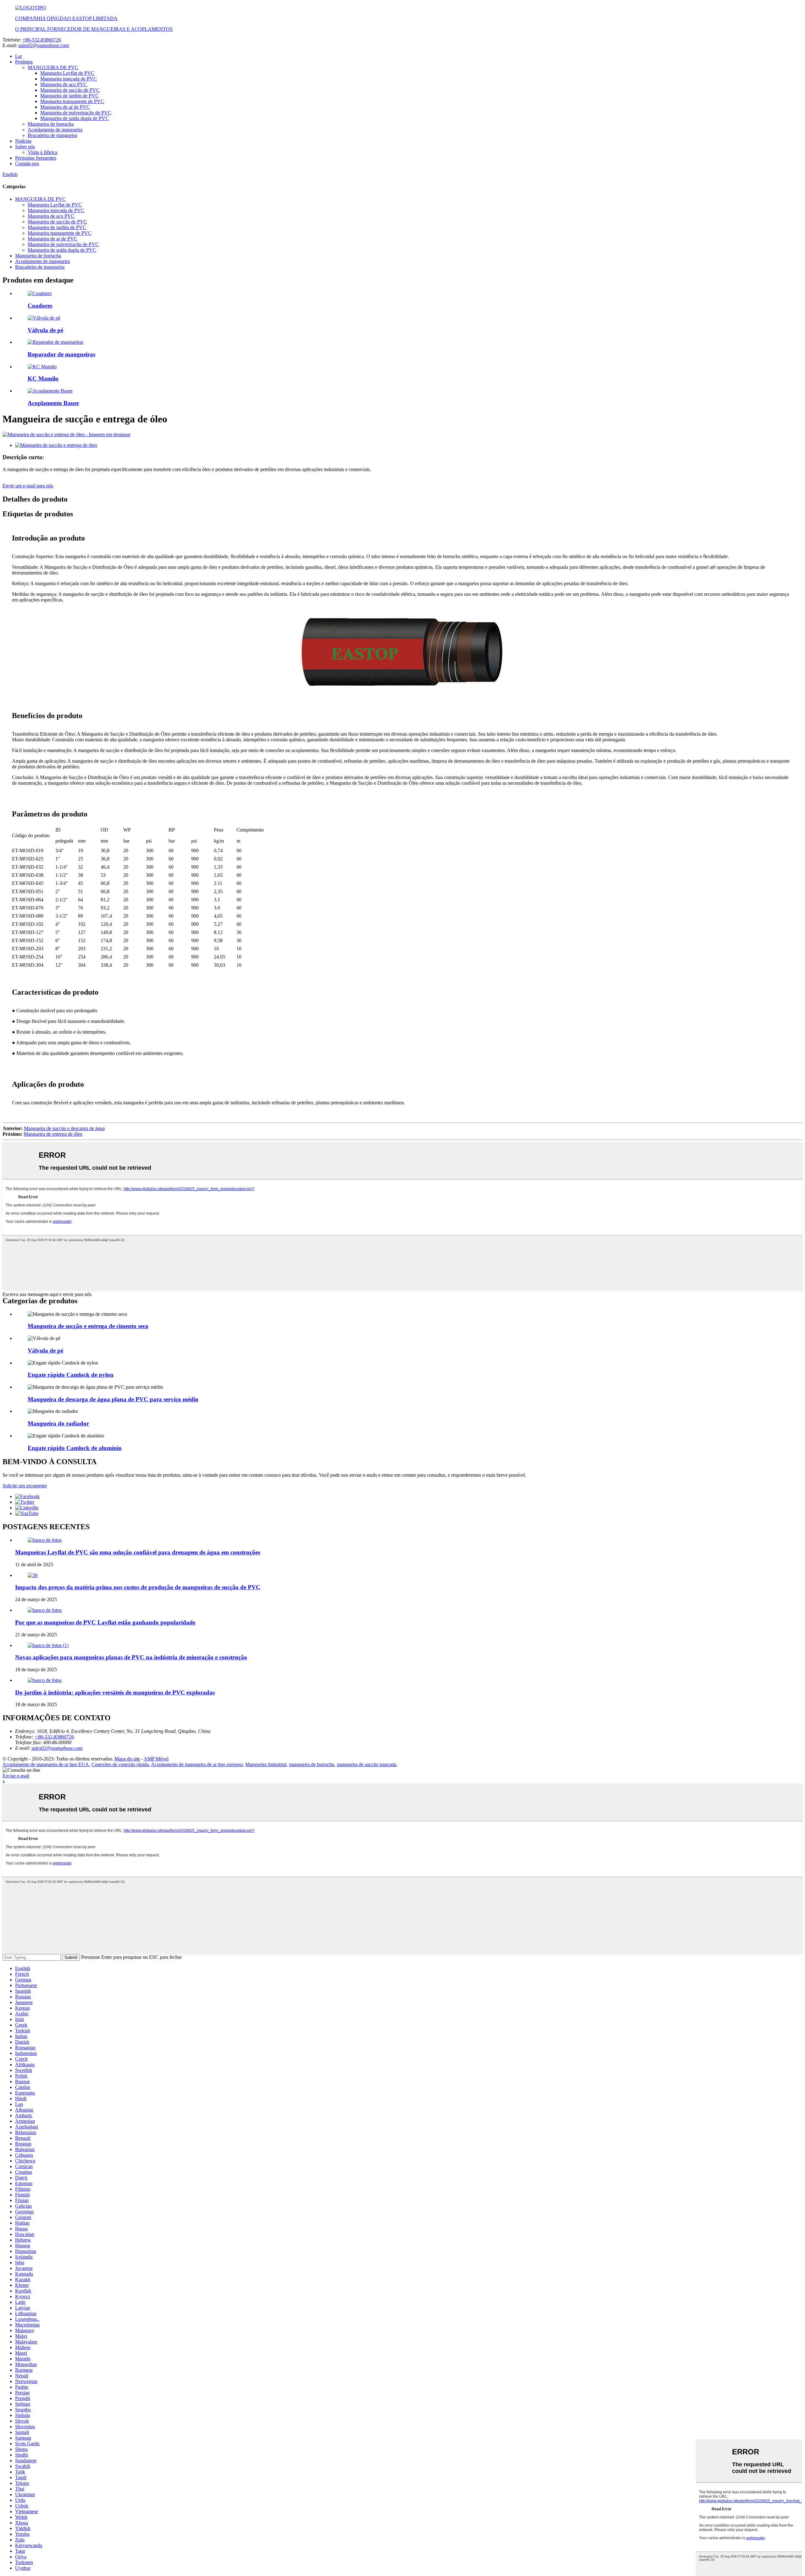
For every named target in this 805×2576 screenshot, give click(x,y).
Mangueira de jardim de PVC (69, 96)
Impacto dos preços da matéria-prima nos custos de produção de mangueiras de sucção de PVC (138, 1587)
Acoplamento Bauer (53, 403)
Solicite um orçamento (25, 1486)
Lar (19, 56)
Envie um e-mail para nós (28, 486)
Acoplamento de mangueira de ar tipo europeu (197, 1764)
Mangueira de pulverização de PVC (76, 113)
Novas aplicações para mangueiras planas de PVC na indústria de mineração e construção (131, 1657)
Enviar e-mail (16, 1776)
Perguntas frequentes (36, 158)
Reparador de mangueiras (61, 354)
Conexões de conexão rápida (120, 1764)
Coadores (40, 306)
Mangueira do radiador (58, 1423)
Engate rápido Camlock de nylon (71, 1375)
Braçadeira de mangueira (52, 135)
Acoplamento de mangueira (55, 130)
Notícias (23, 141)
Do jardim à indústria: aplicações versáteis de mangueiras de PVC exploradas (115, 1692)
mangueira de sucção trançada (366, 1764)
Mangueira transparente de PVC (72, 101)
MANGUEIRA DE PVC (53, 67)
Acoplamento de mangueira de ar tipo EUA (46, 1764)
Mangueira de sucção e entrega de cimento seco (88, 1326)
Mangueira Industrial (266, 1764)
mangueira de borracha (312, 1764)
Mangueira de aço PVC (64, 84)
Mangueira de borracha (51, 124)
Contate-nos (27, 164)
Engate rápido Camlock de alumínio (75, 1448)
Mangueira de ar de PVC (65, 107)
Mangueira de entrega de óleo (53, 1134)
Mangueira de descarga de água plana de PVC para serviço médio (113, 1399)
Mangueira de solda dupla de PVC (75, 118)
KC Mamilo (43, 379)
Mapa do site (127, 1759)
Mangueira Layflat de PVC (67, 73)
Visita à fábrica (42, 152)
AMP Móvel (156, 1759)
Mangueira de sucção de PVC (70, 90)
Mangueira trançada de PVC (69, 79)
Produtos (24, 62)
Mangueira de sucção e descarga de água (64, 1128)
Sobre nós (25, 147)
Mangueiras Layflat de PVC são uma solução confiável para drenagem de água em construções (138, 1552)
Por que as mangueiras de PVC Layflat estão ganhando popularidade (105, 1622)
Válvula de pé (45, 330)
